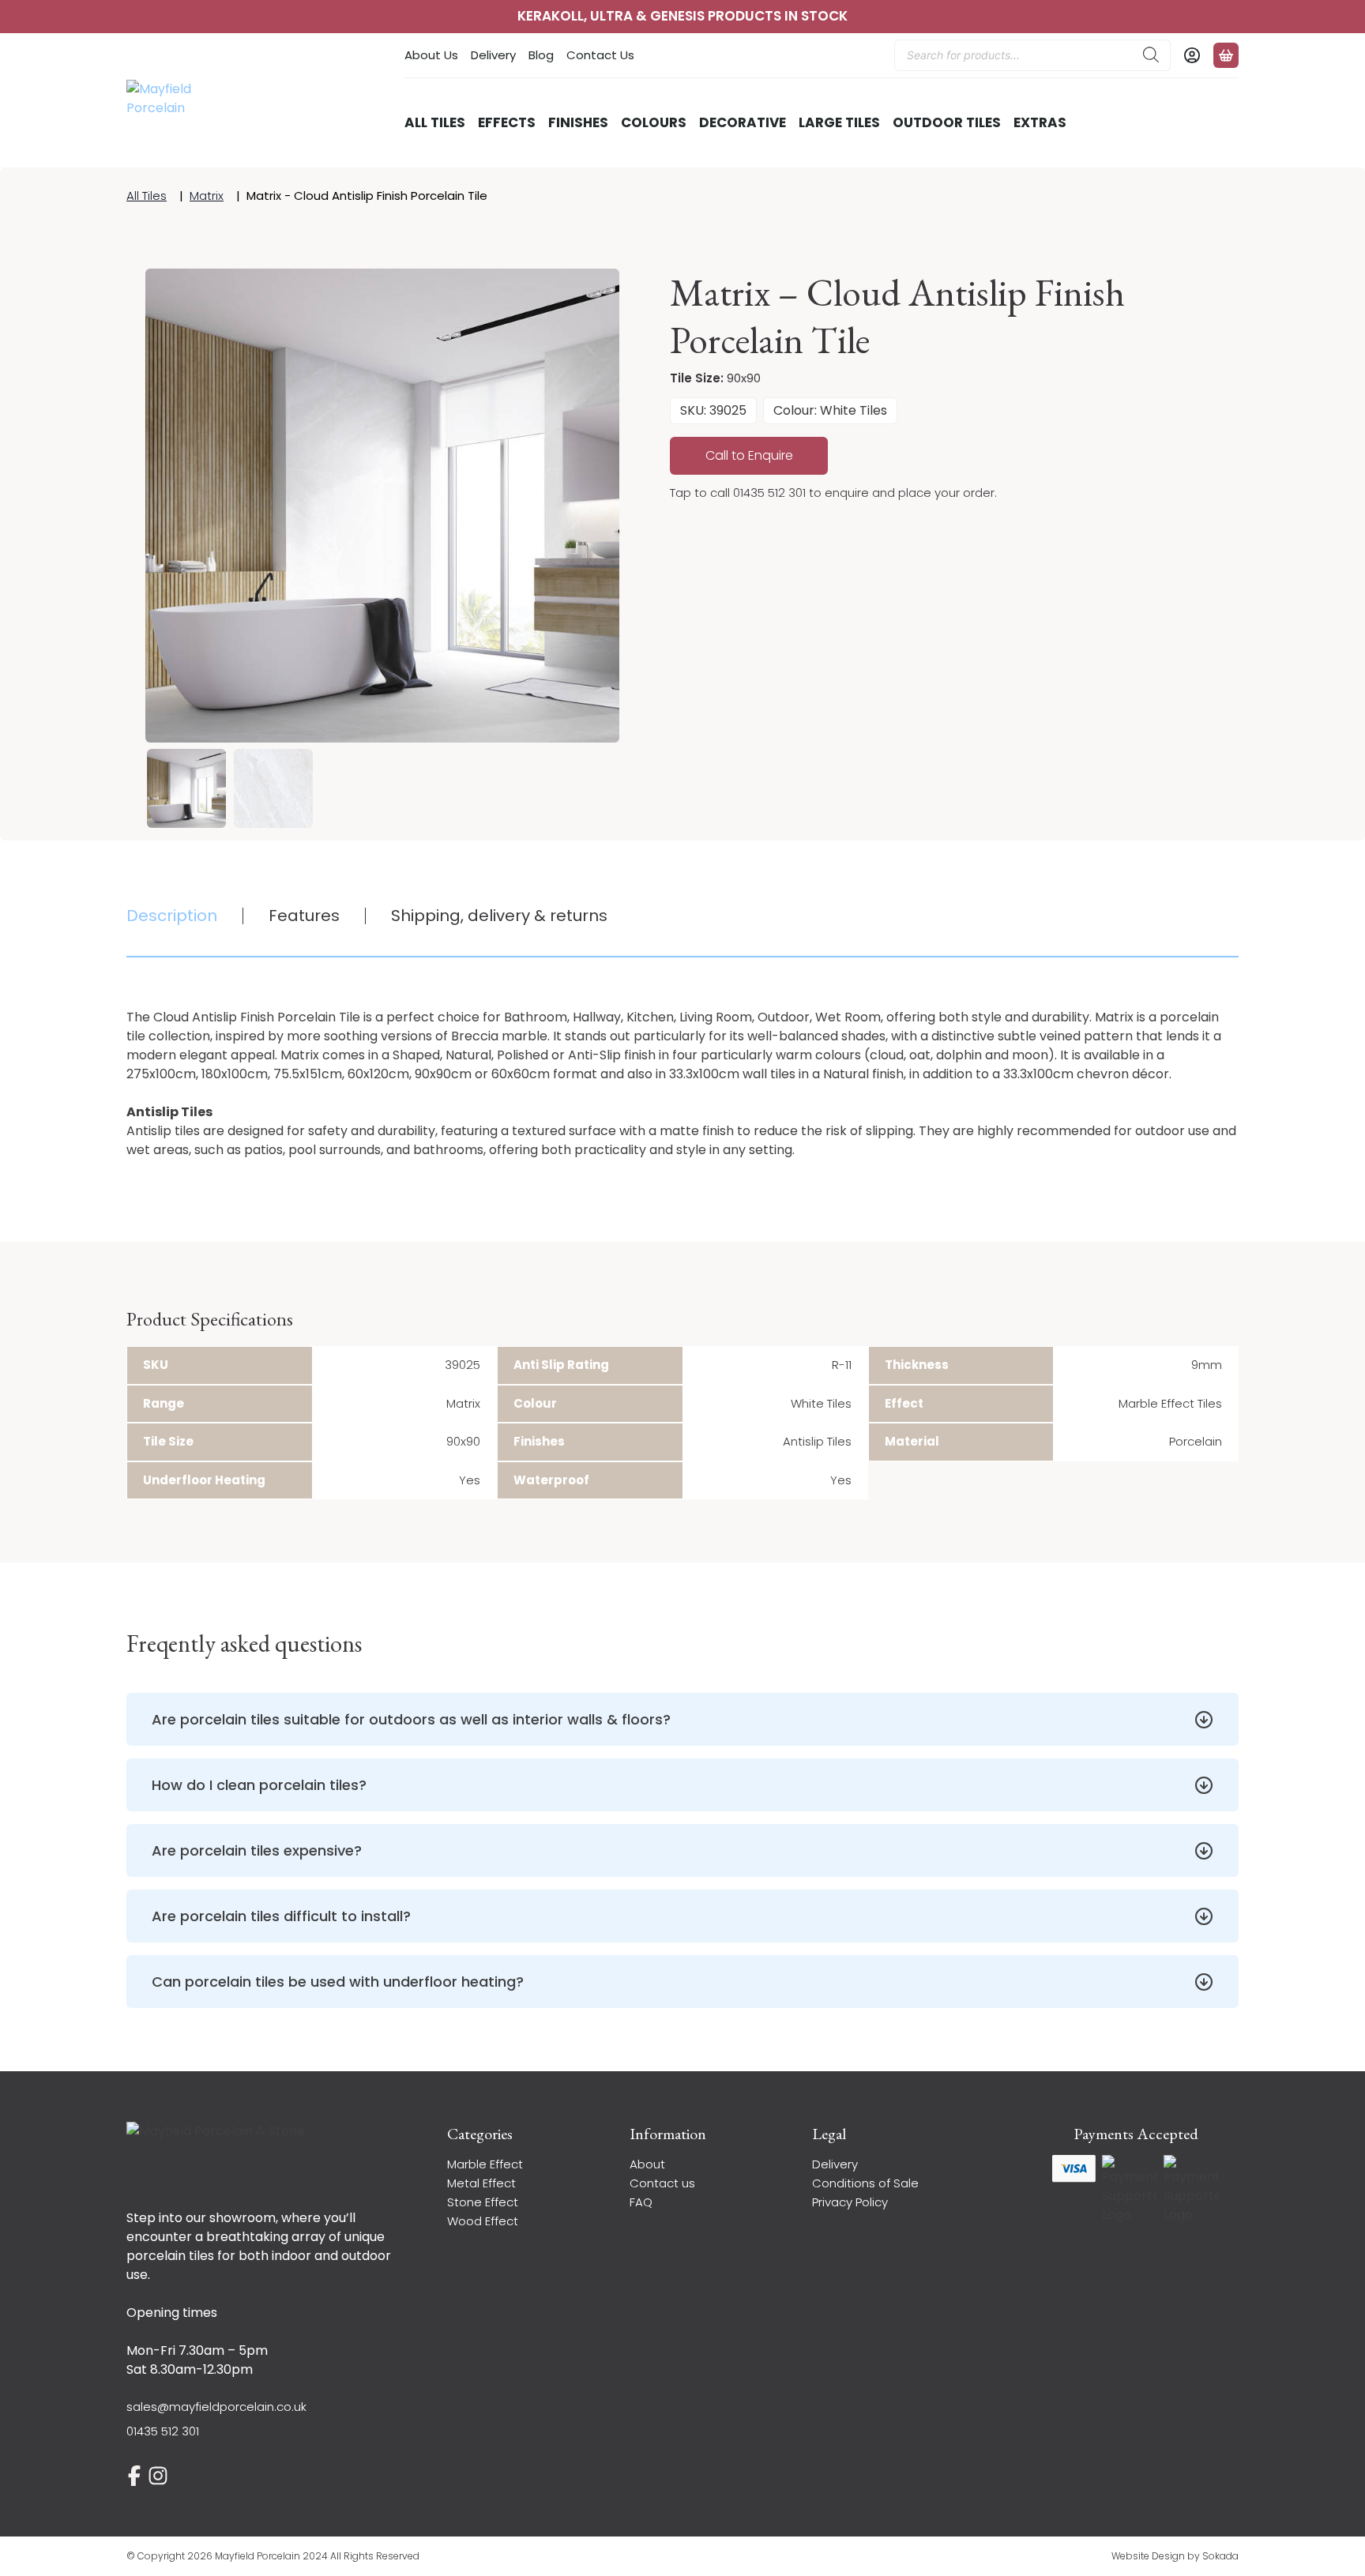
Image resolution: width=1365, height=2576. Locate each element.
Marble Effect (485, 2164)
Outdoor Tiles (947, 122)
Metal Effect (481, 2183)
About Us (431, 55)
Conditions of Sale (865, 2183)
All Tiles (435, 122)
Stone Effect (483, 2202)
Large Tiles (839, 122)
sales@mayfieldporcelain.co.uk (216, 2407)
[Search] (1151, 55)
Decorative (743, 122)
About (647, 2164)
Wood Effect (483, 2221)
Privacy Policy (850, 2202)
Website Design (1148, 2556)
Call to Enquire (749, 455)
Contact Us (600, 55)
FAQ (641, 2202)
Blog (541, 55)
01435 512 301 (163, 2431)
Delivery (493, 55)
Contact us (662, 2183)
